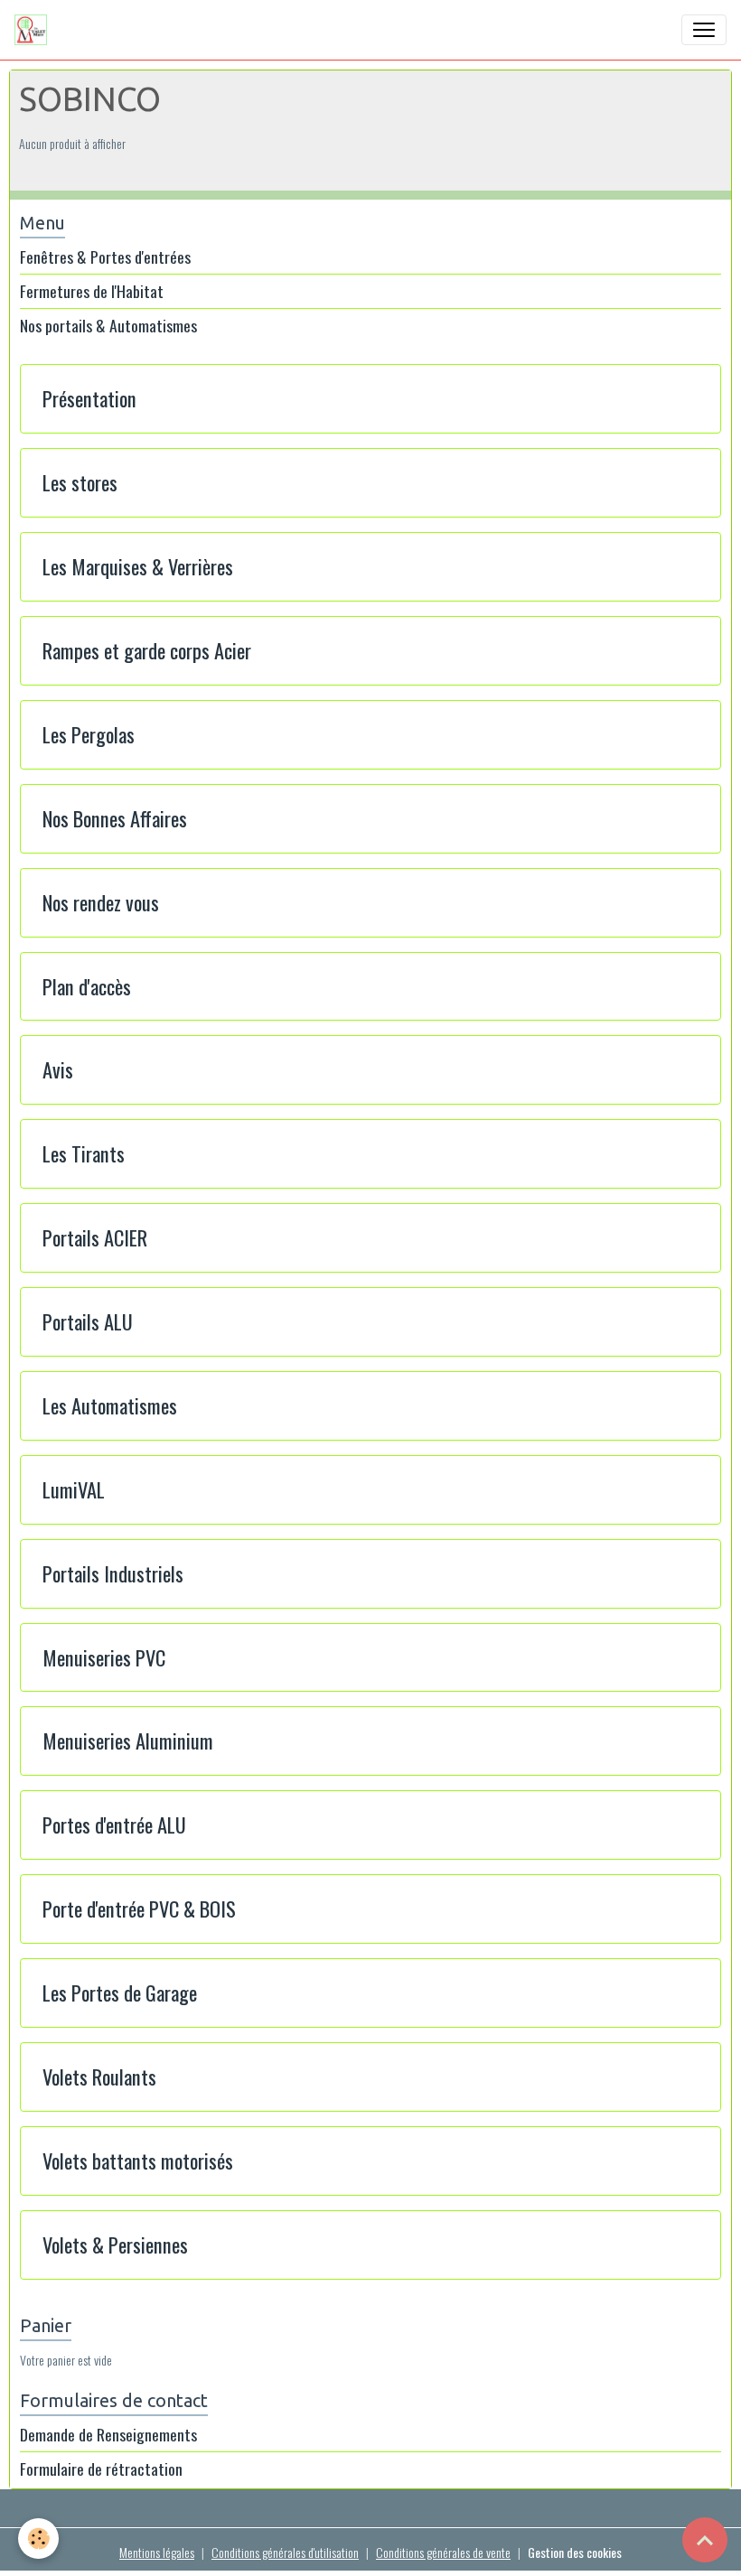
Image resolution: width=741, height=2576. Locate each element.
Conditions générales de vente (443, 2552)
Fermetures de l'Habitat (92, 291)
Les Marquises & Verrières (138, 567)
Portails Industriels (113, 1574)
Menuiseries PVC (104, 1658)
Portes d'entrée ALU (114, 1825)
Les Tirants (84, 1154)
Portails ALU (88, 1322)
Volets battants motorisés (138, 2161)
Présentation (89, 399)
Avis (58, 1070)
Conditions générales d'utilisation (285, 2552)
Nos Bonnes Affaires (115, 819)
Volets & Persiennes (115, 2245)
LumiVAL (74, 1490)
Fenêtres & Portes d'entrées (105, 257)
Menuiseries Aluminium (128, 1741)
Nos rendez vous (101, 903)
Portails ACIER (95, 1238)
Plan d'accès (87, 987)
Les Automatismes (110, 1406)
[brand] (34, 30)
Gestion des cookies (575, 2552)
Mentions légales (157, 2552)
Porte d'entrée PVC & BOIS (139, 1909)
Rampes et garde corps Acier (147, 651)
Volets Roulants (99, 2077)
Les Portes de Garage (120, 1993)
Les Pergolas (89, 735)
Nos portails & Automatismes (108, 326)
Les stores (80, 483)
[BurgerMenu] (704, 30)
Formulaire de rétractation (101, 2469)
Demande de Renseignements (108, 2434)
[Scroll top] (705, 2540)
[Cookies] (38, 2539)
